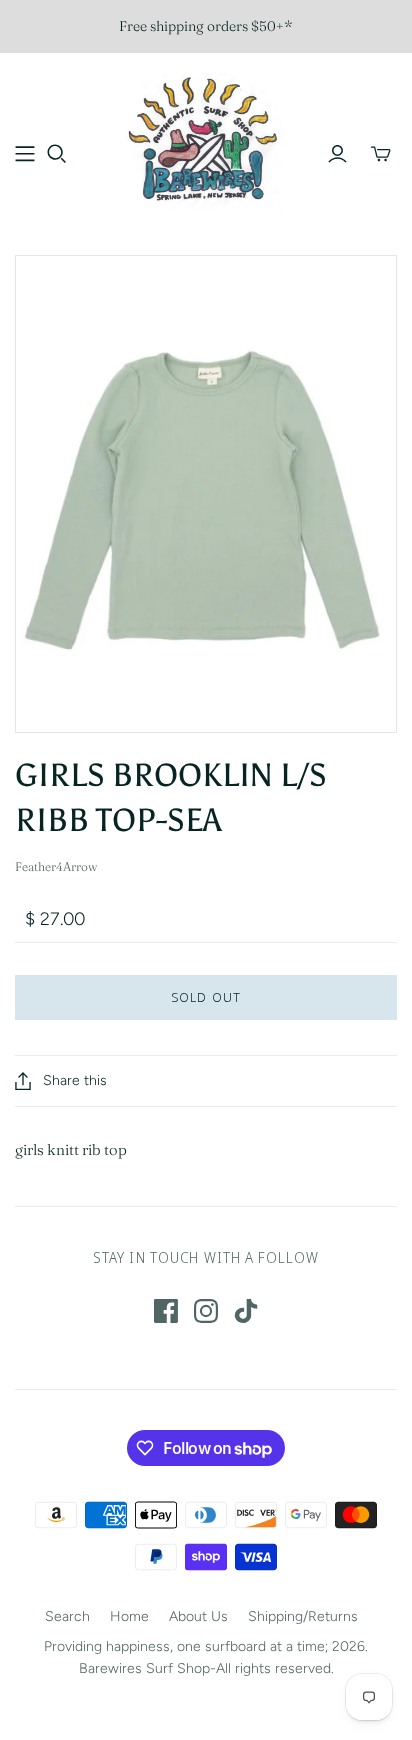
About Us (198, 1616)
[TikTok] (246, 1311)
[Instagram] (206, 1311)
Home (129, 1616)
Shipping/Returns (303, 1616)
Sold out (205, 997)
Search (67, 1616)
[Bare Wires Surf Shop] (206, 139)
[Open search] (57, 154)
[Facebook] (166, 1311)
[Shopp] (25, 154)
